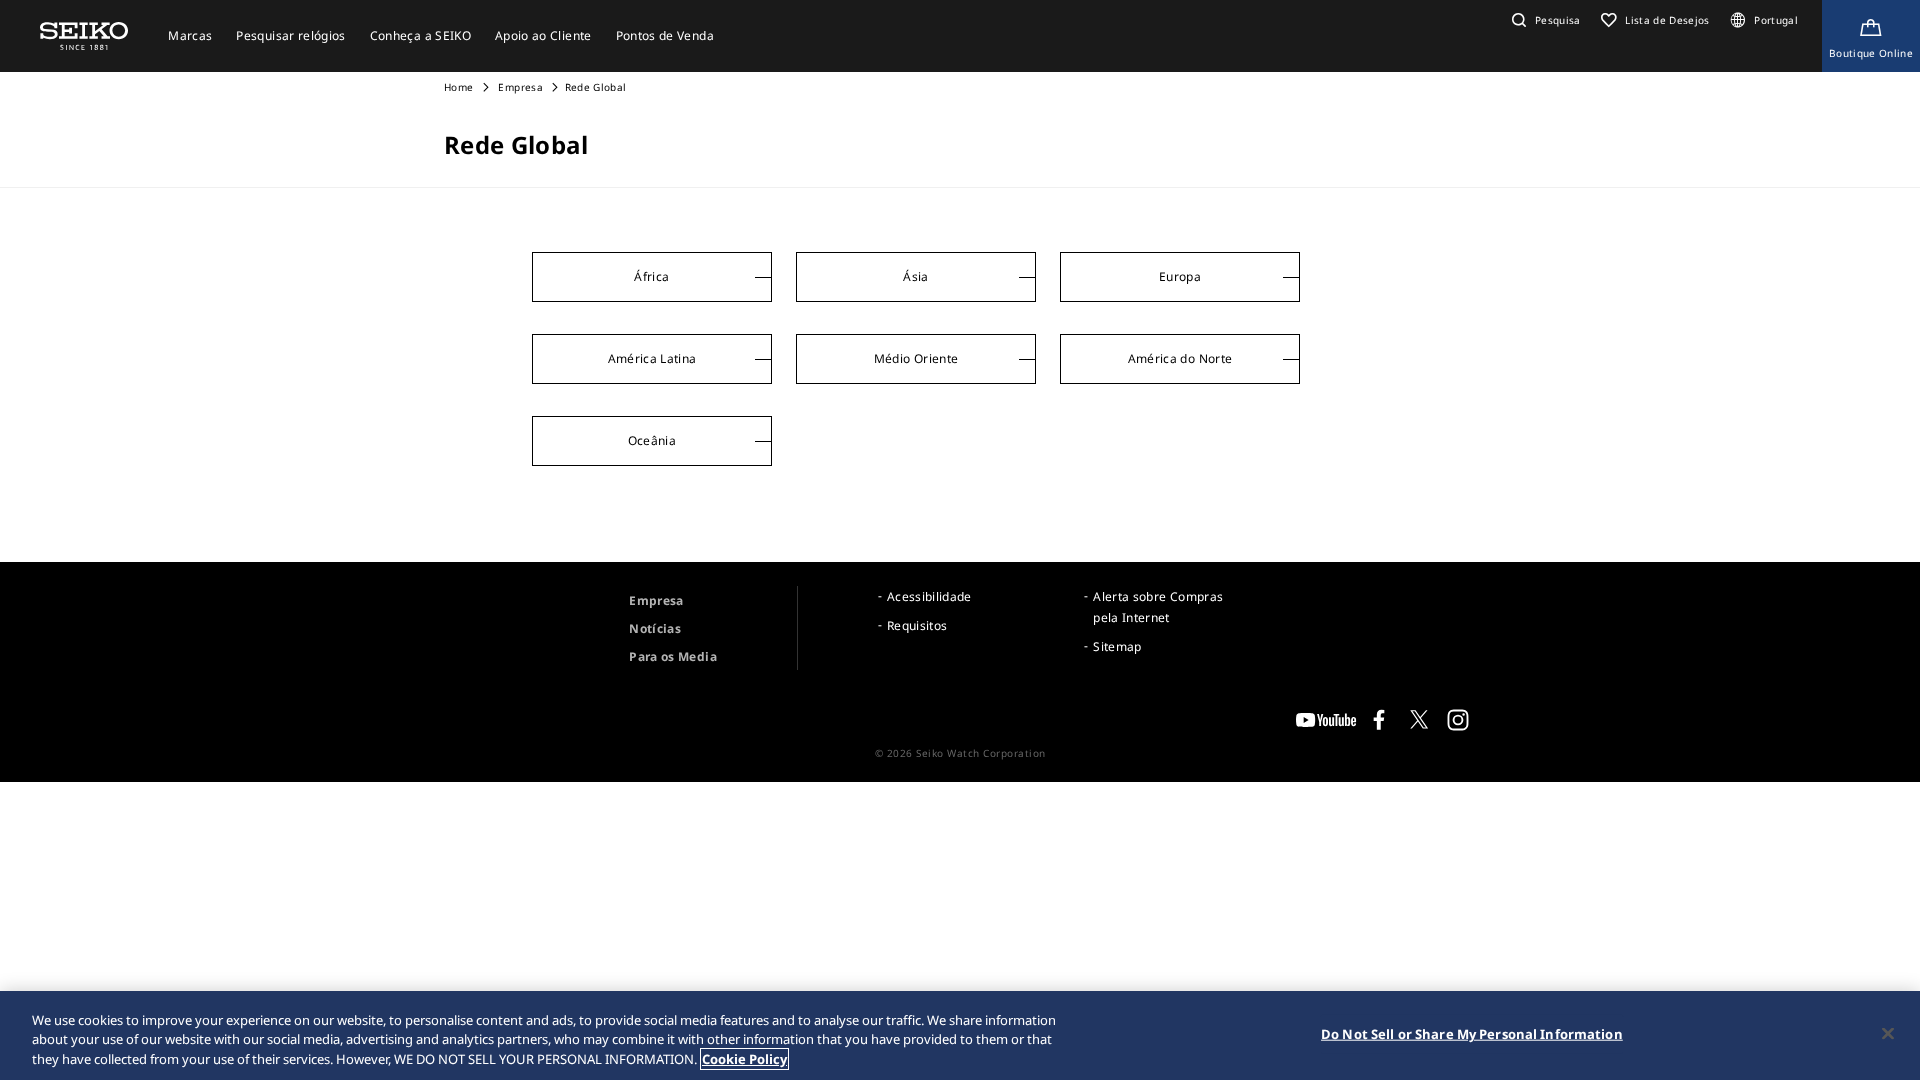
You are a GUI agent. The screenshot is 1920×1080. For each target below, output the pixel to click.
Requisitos (917, 625)
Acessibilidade (929, 596)
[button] (1544, 20)
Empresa (519, 87)
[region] (960, 1035)
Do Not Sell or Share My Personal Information (1472, 1033)
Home (458, 87)
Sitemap (1117, 646)
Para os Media (673, 656)
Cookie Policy (744, 1059)
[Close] (1888, 1033)
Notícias (655, 628)
